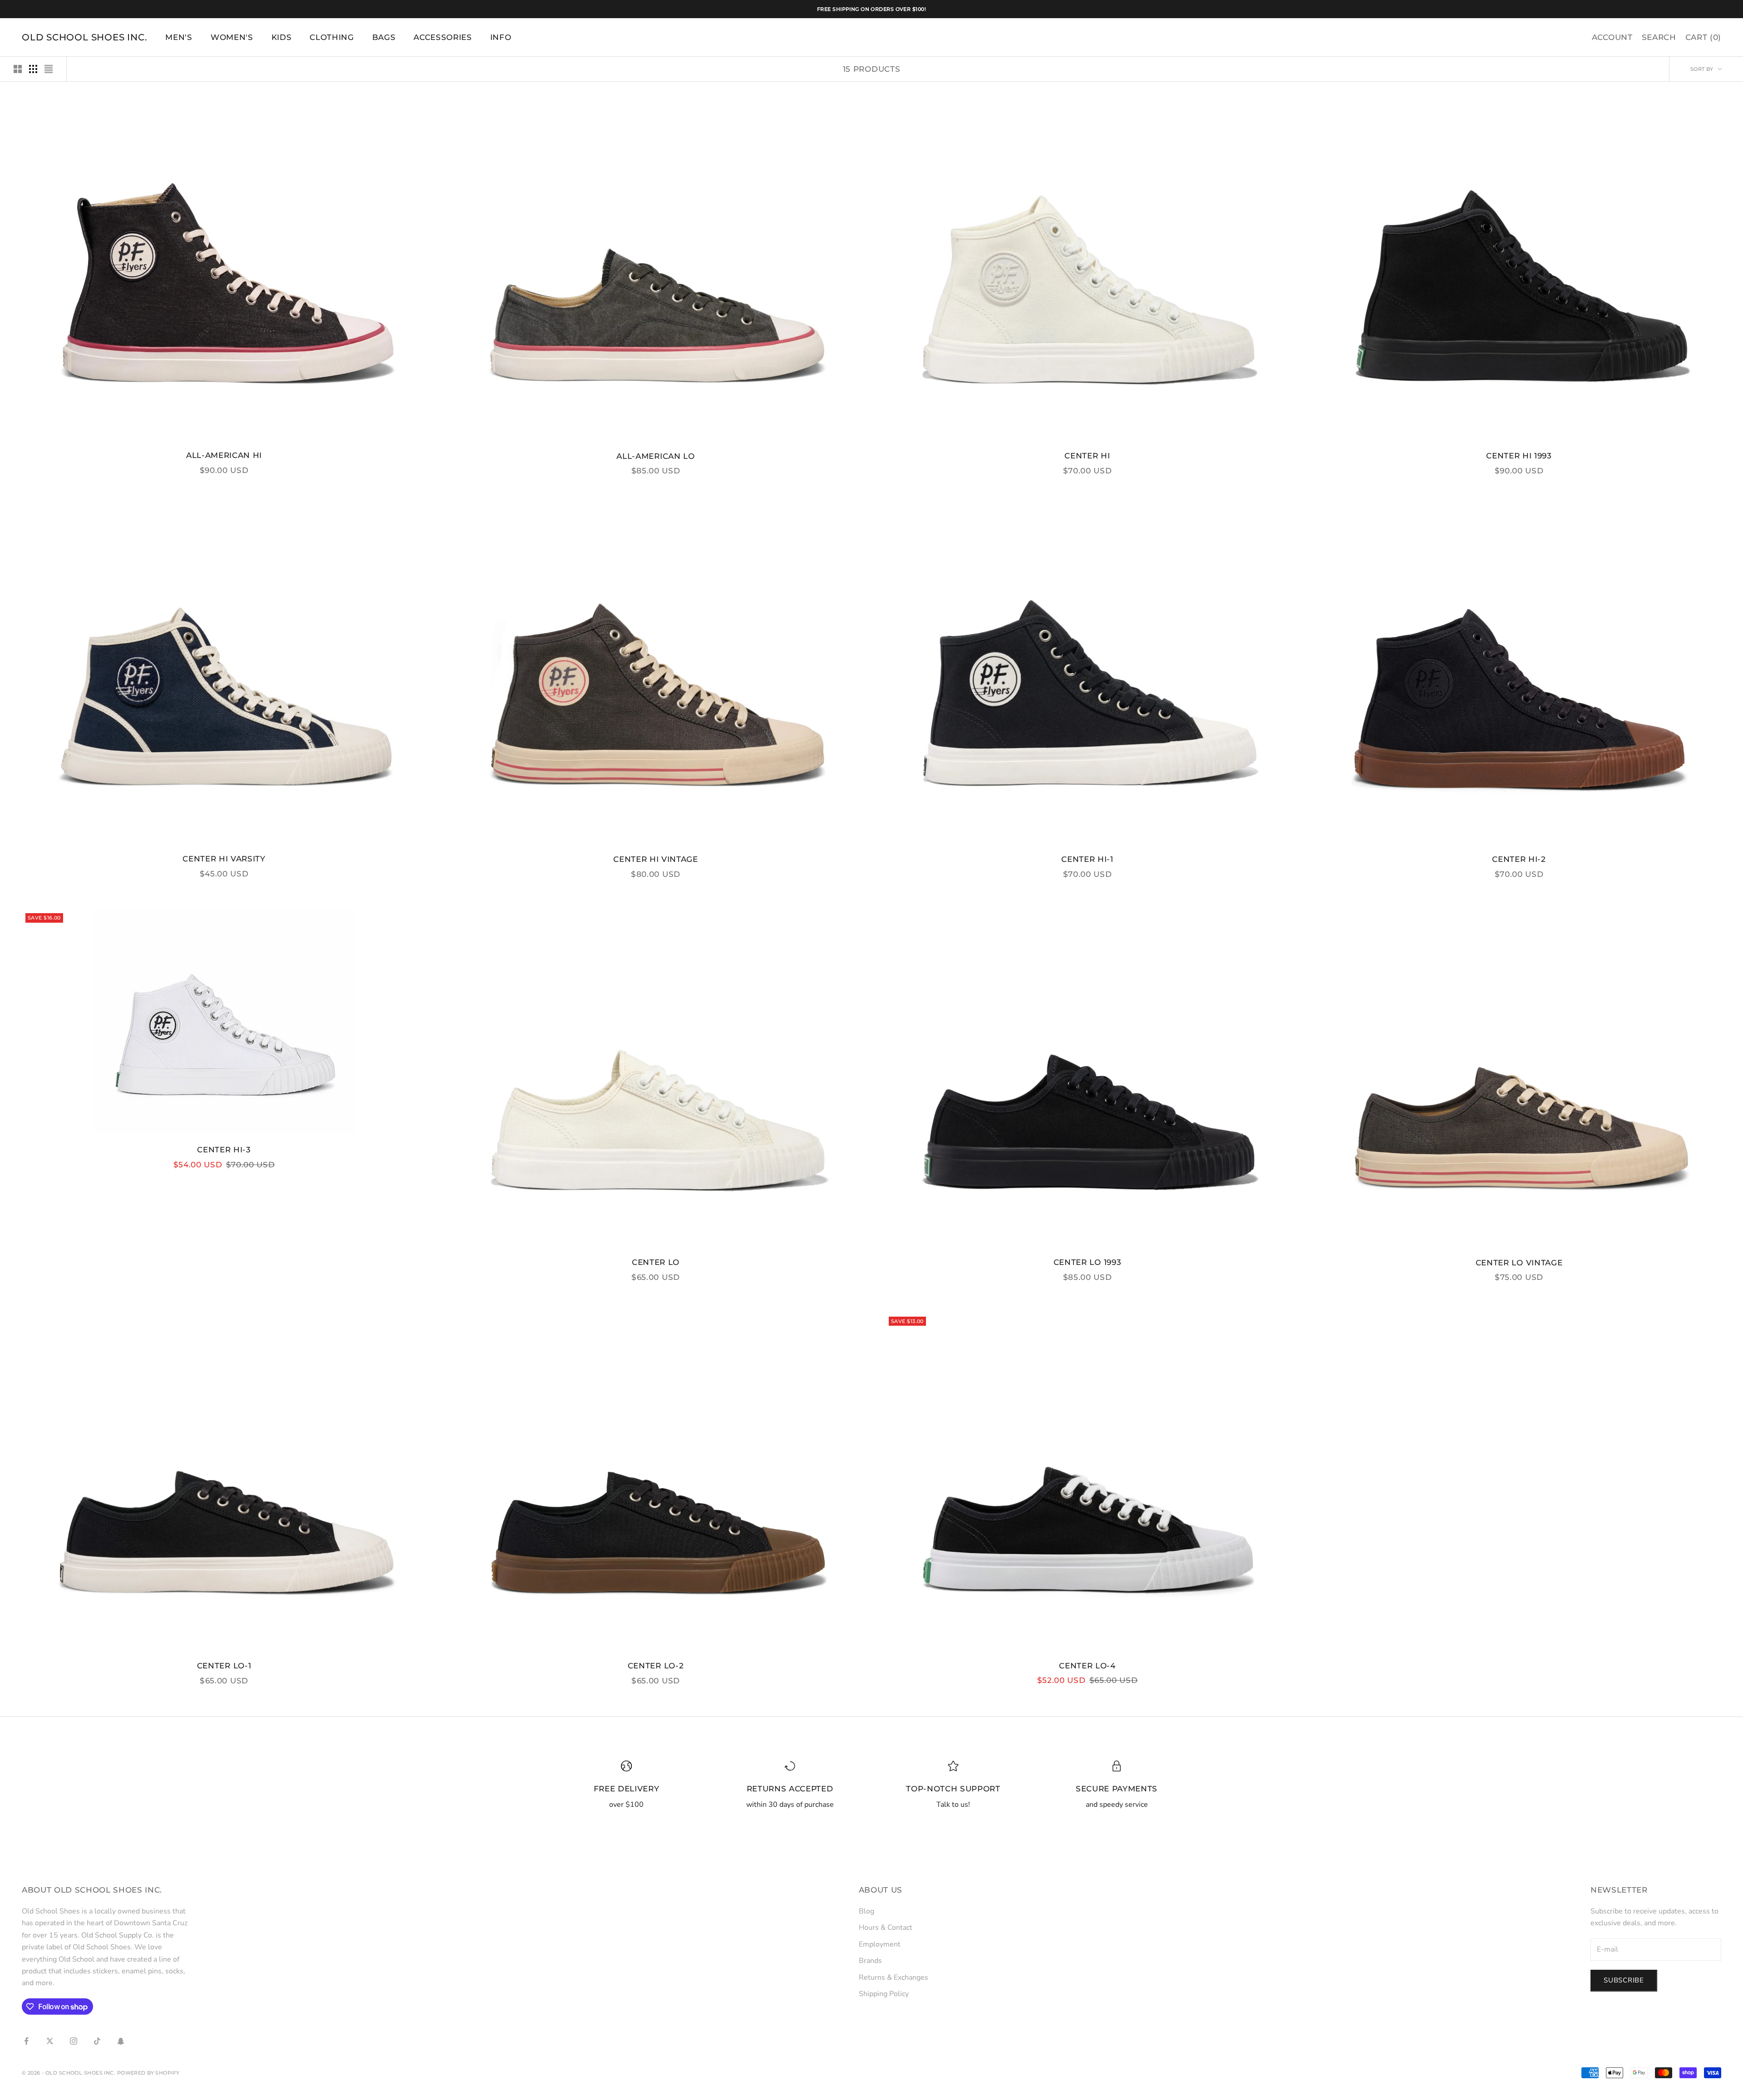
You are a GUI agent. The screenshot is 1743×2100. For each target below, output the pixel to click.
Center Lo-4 (1087, 1666)
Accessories (443, 37)
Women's (232, 37)
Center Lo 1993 (1087, 1262)
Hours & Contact (886, 1928)
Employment (880, 1944)
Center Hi (1087, 456)
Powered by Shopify (148, 2073)
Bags (384, 37)
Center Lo (656, 1262)
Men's (179, 37)
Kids (282, 37)
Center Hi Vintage (655, 859)
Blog (867, 1911)
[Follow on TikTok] (97, 2041)
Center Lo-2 (656, 1666)
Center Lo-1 (224, 1666)
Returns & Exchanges (894, 1977)
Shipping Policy (884, 1994)
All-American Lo (655, 456)
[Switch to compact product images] (49, 69)
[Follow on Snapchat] (121, 2041)
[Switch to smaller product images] (33, 69)
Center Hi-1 (1087, 859)
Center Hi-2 (1519, 859)
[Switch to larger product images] (18, 69)
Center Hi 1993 (1519, 456)
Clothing (332, 37)
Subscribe (1624, 1980)
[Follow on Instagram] (74, 2041)
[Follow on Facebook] (26, 2041)
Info (501, 37)
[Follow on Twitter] (50, 2041)
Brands (870, 1961)
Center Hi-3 (224, 1150)
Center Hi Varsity (224, 859)
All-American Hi (224, 455)
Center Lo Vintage (1519, 1263)
